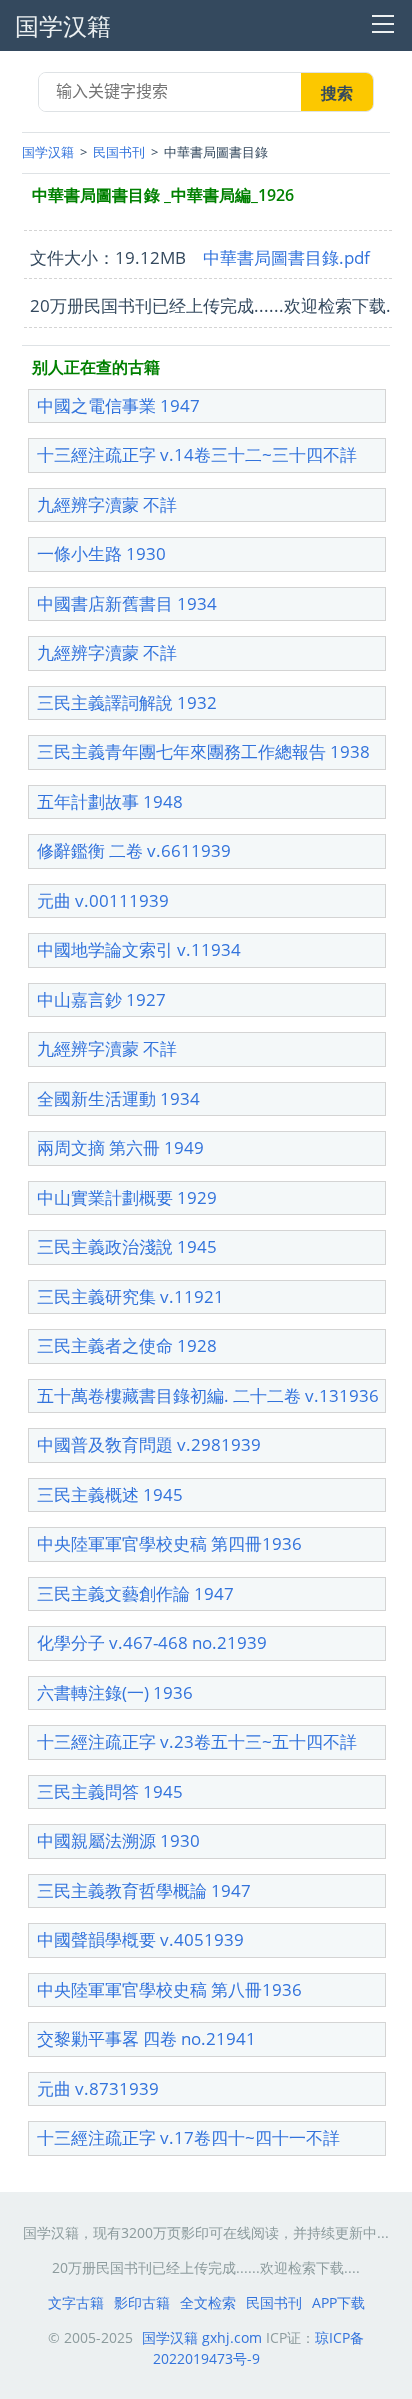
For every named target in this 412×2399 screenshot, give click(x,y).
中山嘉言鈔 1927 (101, 999)
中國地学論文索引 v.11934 (139, 949)
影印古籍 (142, 2302)
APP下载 (338, 2302)
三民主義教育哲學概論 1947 (144, 1890)
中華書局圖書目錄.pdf (286, 257)
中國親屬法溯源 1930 (118, 1840)
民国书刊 (119, 152)
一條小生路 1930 (101, 553)
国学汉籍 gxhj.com (202, 2337)
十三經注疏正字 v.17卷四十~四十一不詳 (188, 2137)
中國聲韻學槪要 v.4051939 (140, 1939)
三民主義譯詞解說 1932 (127, 702)
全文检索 (208, 2302)
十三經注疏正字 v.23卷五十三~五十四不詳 (197, 1741)
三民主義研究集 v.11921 (130, 1296)
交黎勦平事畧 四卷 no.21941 (146, 2038)
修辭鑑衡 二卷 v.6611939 (134, 850)
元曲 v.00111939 (103, 900)
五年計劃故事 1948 (110, 801)
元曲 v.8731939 (98, 2088)
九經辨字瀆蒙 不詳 (107, 504)
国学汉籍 (48, 152)
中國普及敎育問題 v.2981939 (149, 1444)
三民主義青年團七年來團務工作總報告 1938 (203, 751)
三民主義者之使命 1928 (127, 1345)
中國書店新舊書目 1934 (127, 603)
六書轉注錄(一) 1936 (115, 1692)
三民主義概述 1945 (110, 1494)
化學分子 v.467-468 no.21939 (152, 1642)
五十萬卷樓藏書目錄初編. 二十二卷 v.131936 (208, 1395)
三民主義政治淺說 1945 (127, 1246)
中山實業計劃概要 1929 (127, 1197)
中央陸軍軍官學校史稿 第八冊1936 (169, 1989)
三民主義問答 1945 (110, 1791)
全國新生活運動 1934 (118, 1098)
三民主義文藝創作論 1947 (135, 1593)
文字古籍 (76, 2302)
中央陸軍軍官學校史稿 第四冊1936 (169, 1543)
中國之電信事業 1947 (118, 405)
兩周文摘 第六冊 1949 (120, 1147)
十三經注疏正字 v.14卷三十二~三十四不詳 (197, 454)
